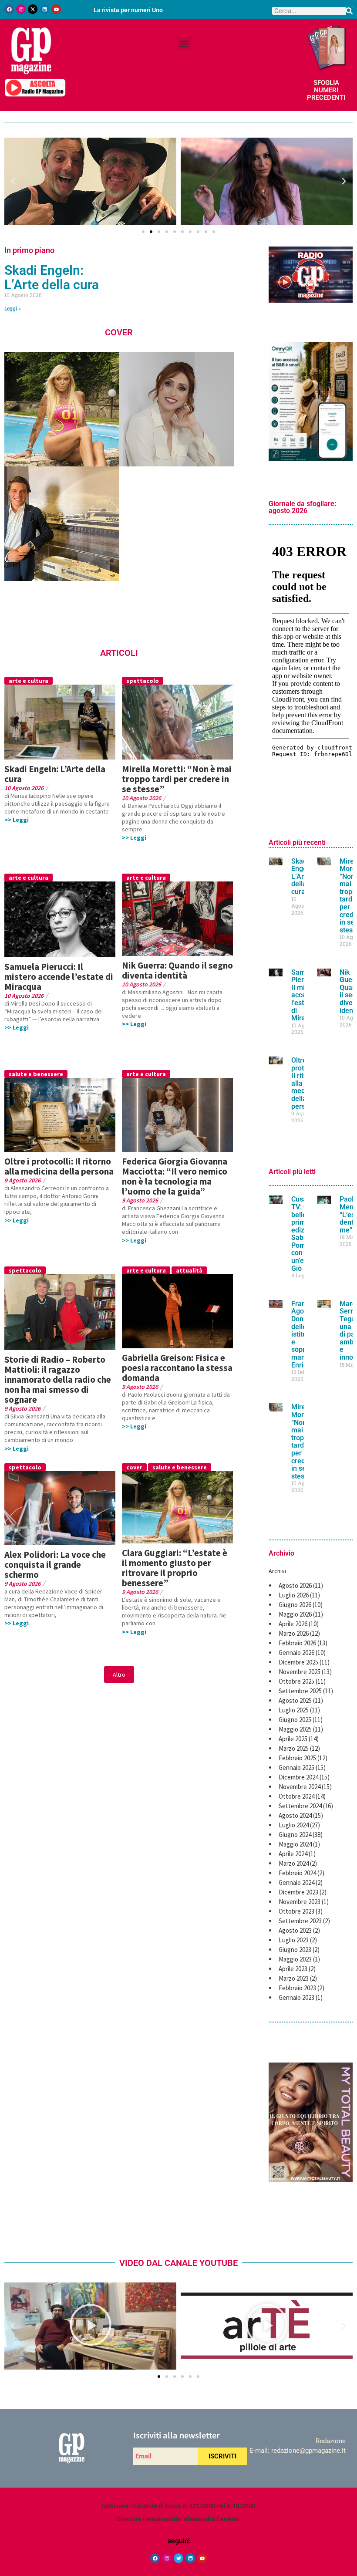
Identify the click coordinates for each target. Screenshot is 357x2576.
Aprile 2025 (293, 1739)
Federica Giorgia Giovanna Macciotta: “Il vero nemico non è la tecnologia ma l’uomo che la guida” (175, 1176)
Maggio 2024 (295, 1844)
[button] (184, 43)
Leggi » (13, 309)
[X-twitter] (33, 9)
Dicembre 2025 (298, 1662)
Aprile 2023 (293, 1969)
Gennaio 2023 (296, 1997)
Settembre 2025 (300, 1691)
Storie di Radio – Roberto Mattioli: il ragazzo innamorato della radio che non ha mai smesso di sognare (58, 1379)
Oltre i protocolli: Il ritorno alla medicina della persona (59, 1166)
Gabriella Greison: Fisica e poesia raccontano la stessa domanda (177, 1368)
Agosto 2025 (295, 1700)
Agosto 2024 (295, 1815)
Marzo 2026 (294, 1633)
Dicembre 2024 (298, 1777)
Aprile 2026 (293, 1624)
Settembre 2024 (300, 1806)
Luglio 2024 (294, 1825)
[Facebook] (9, 9)
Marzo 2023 (294, 1978)
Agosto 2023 (295, 1930)
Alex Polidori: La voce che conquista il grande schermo (55, 1565)
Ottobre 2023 (296, 1911)
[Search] (349, 11)
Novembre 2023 (300, 1902)
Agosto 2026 (295, 1585)
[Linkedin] (44, 9)
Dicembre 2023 (298, 1892)
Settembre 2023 (300, 1921)
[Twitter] (178, 2558)
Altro (119, 1675)
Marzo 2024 (294, 1863)
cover (134, 1467)
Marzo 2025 (294, 1748)
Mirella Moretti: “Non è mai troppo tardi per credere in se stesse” (177, 779)
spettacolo (143, 681)
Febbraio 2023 (297, 1988)
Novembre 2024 (300, 1787)
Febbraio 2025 (297, 1758)
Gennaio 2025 (296, 1767)
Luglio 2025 (294, 1710)
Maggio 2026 (295, 1614)
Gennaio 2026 (296, 1653)
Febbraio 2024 (297, 1873)
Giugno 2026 (295, 1605)
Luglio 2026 (294, 1595)
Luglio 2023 (294, 1940)
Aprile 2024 (293, 1854)
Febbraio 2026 (297, 1643)
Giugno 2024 (295, 1835)
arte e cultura (29, 681)
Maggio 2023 (295, 1959)
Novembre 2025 (300, 1672)
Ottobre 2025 (296, 1681)
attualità (189, 1270)
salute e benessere (36, 1074)
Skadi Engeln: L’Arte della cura (52, 277)
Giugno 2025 (295, 1720)
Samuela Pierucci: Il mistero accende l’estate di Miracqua (59, 977)
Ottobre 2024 (296, 1796)
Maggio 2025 (295, 1729)
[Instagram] (21, 9)
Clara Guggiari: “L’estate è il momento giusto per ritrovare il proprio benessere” (175, 1568)
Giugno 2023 (295, 1950)
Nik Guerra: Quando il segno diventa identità (177, 970)
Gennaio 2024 (296, 1882)
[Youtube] (56, 9)
